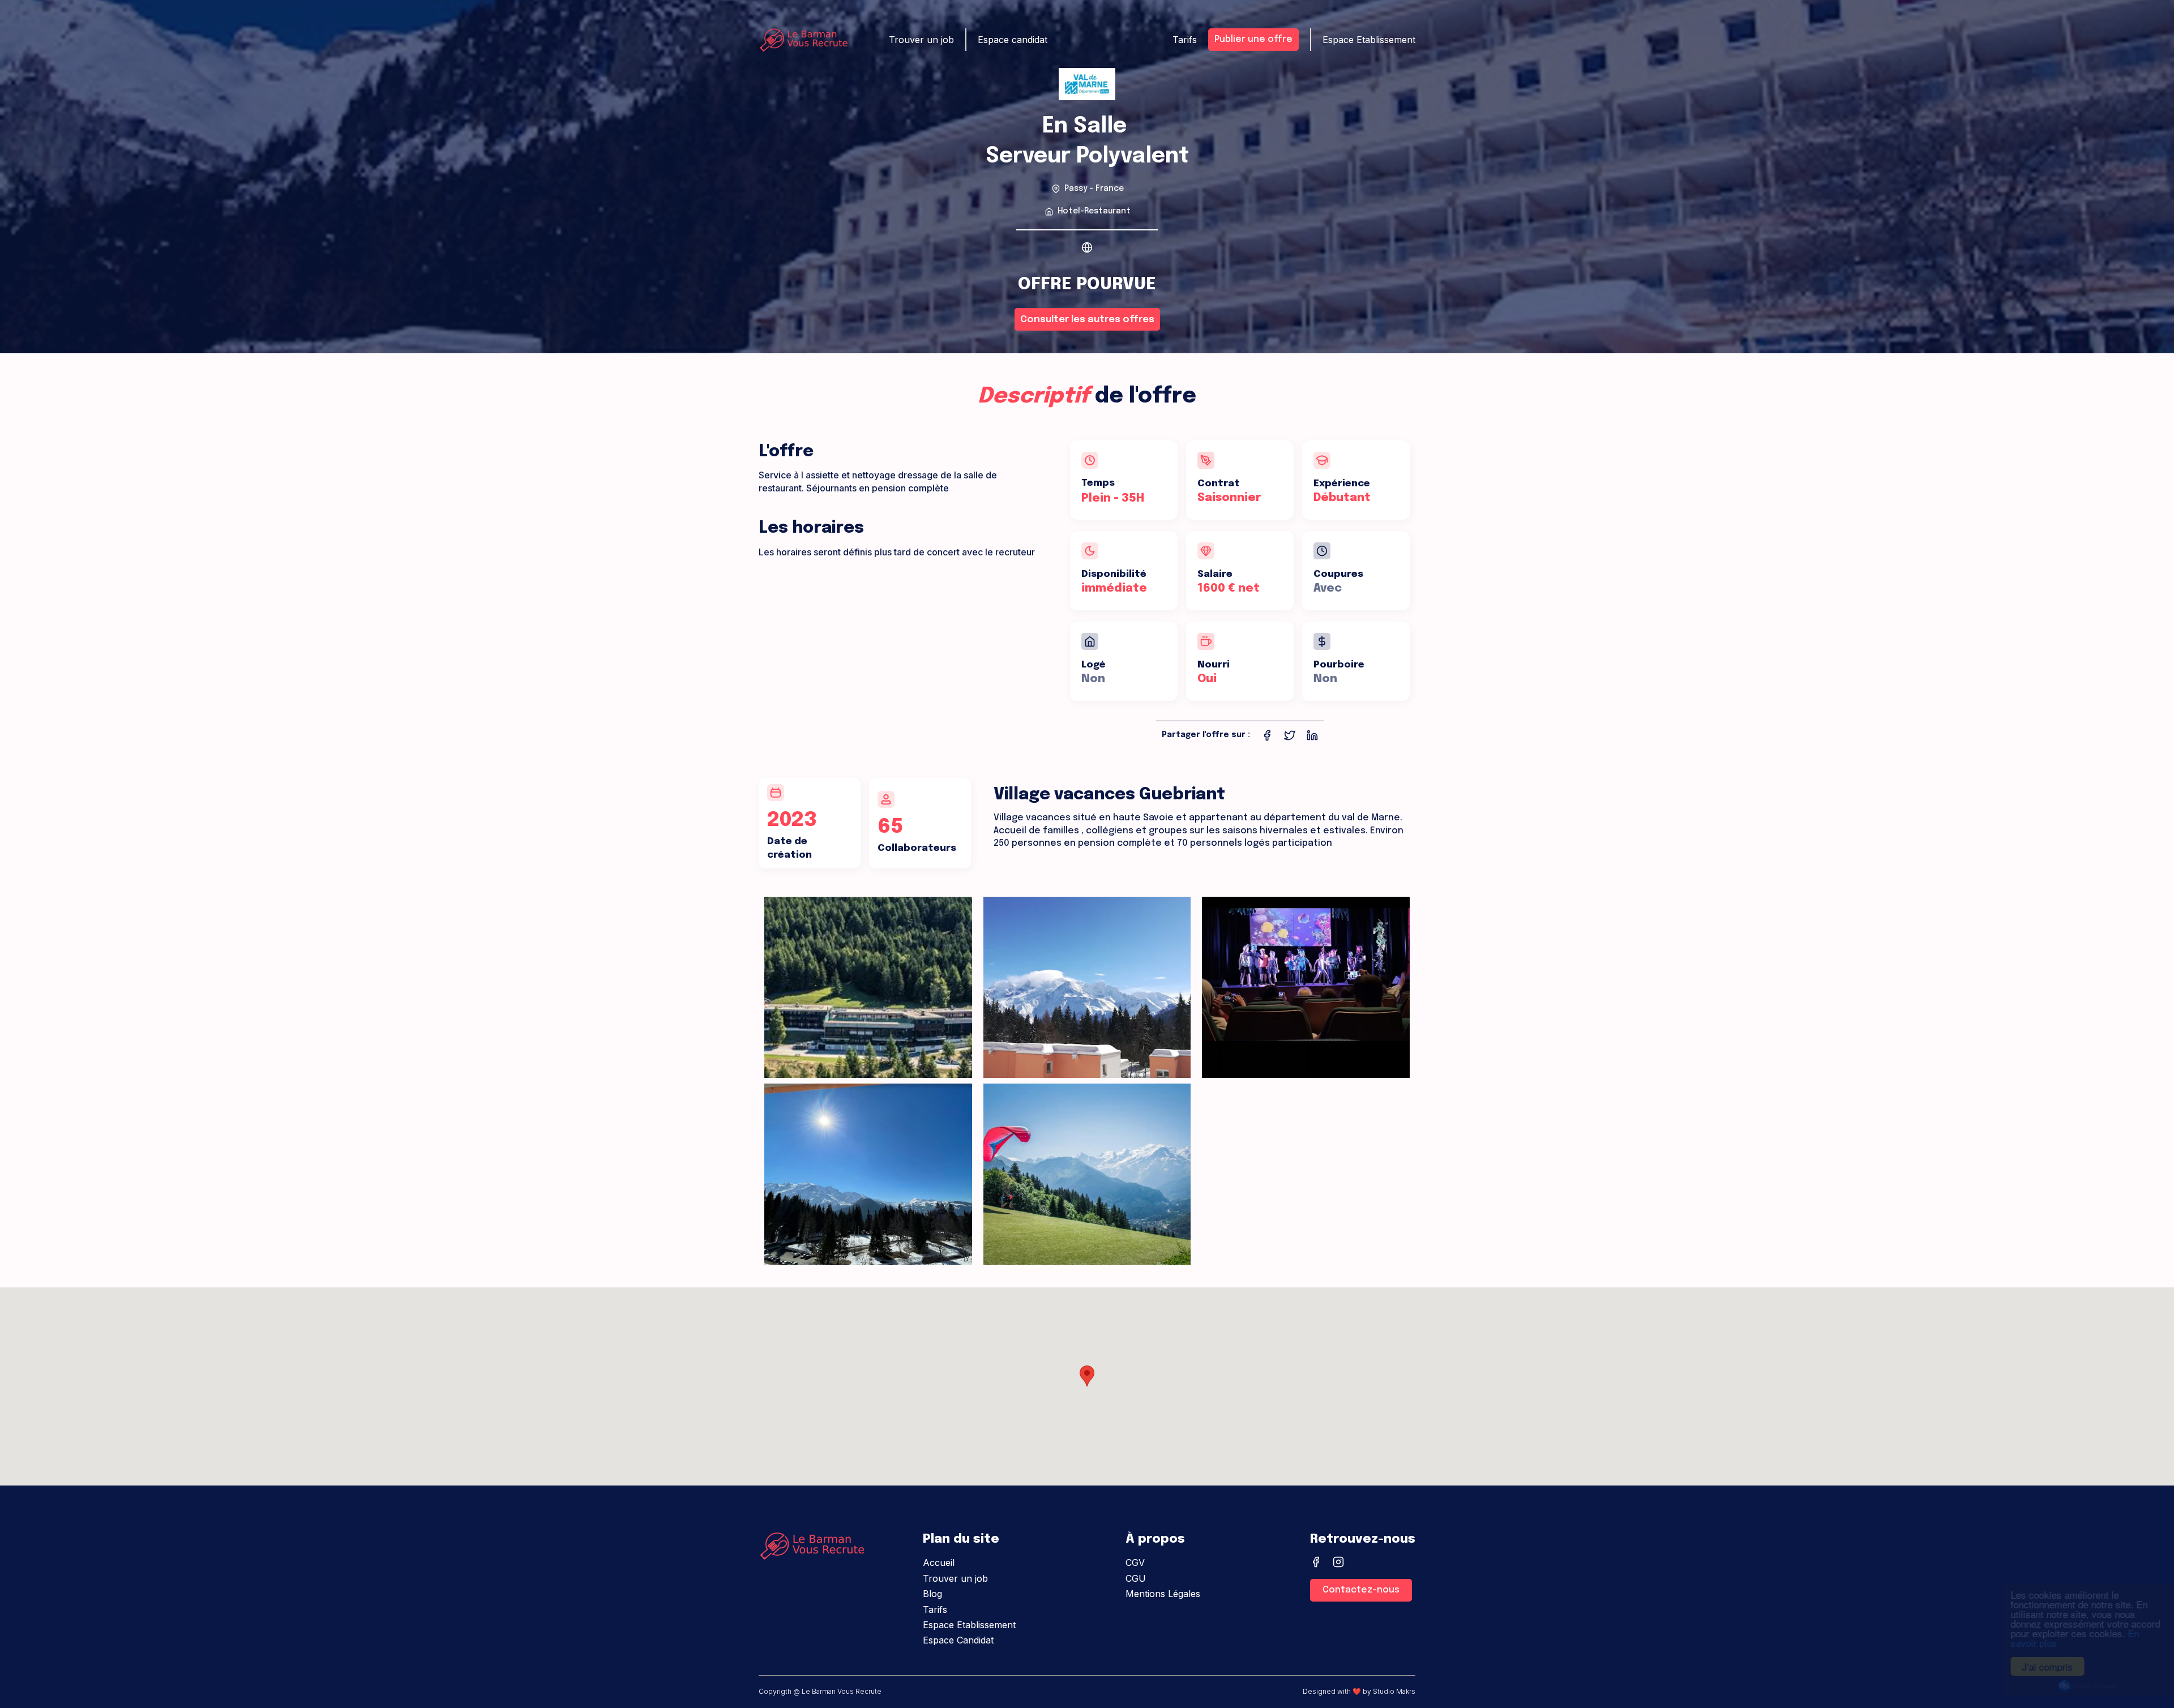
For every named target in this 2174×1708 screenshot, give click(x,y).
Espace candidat (1013, 40)
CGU (1136, 1578)
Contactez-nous (1361, 1590)
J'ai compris (2038, 1666)
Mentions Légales (1163, 1594)
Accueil (939, 1563)
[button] (1087, 1376)
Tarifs (935, 1609)
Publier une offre (1253, 39)
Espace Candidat (958, 1640)
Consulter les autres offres (1087, 320)
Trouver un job (955, 1578)
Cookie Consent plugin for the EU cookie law (2078, 1686)
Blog (932, 1594)
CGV (1135, 1563)
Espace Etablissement (969, 1625)
